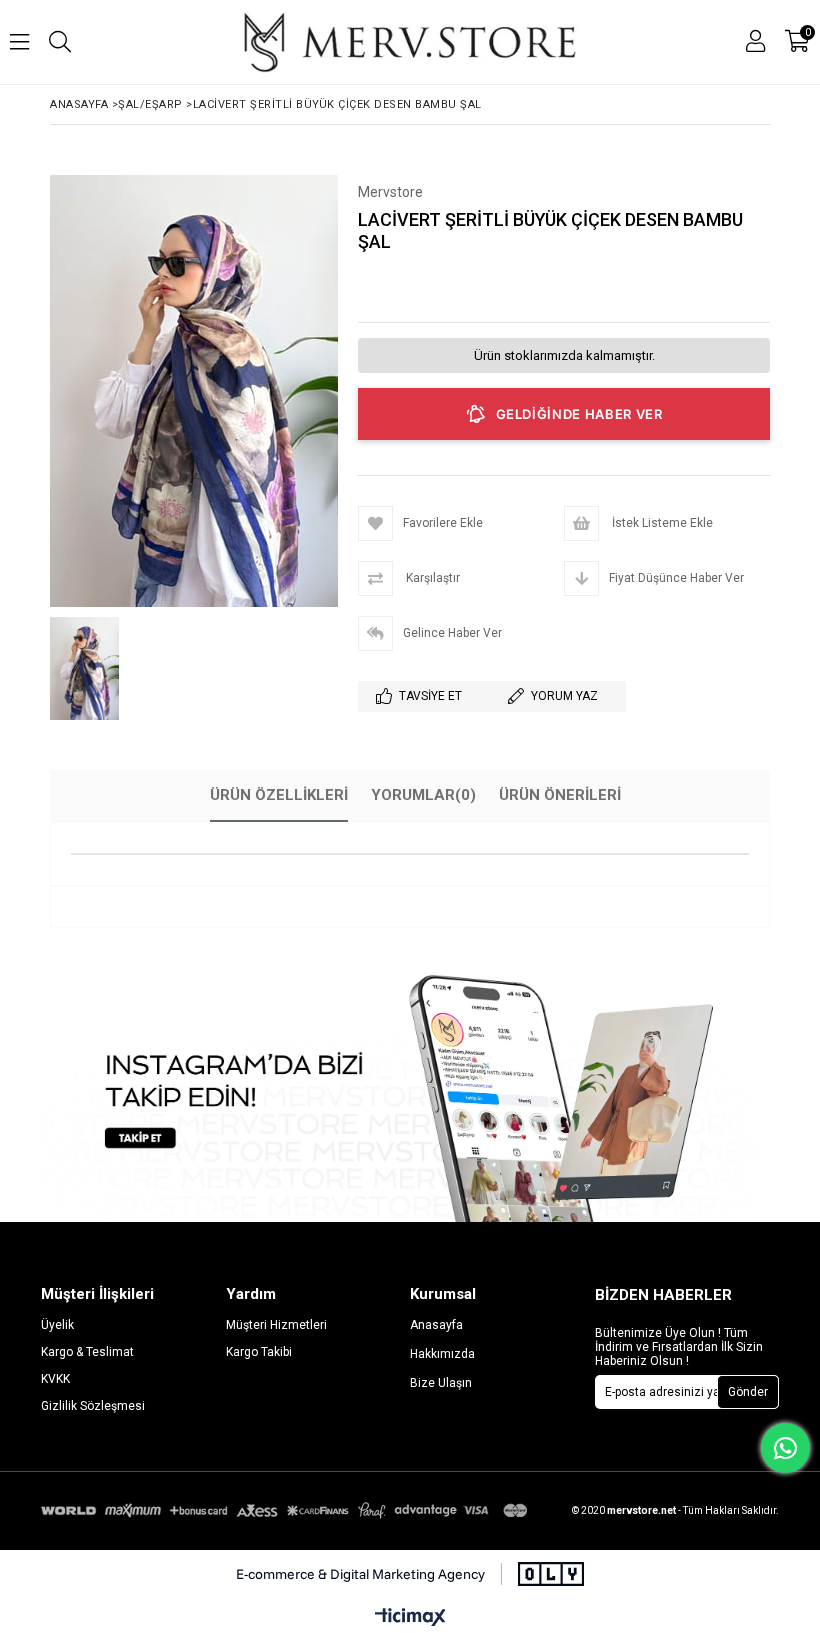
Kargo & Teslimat (87, 1352)
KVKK (55, 1379)
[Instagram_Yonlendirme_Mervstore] (410, 1095)
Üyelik (57, 1325)
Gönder (748, 1392)
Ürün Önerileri (560, 795)
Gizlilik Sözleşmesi (93, 1406)
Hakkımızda (442, 1354)
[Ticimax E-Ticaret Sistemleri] (410, 1618)
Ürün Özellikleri (279, 795)
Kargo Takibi (259, 1352)
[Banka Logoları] (287, 1510)
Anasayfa (436, 1325)
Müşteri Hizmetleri (276, 1325)
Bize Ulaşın (441, 1383)
